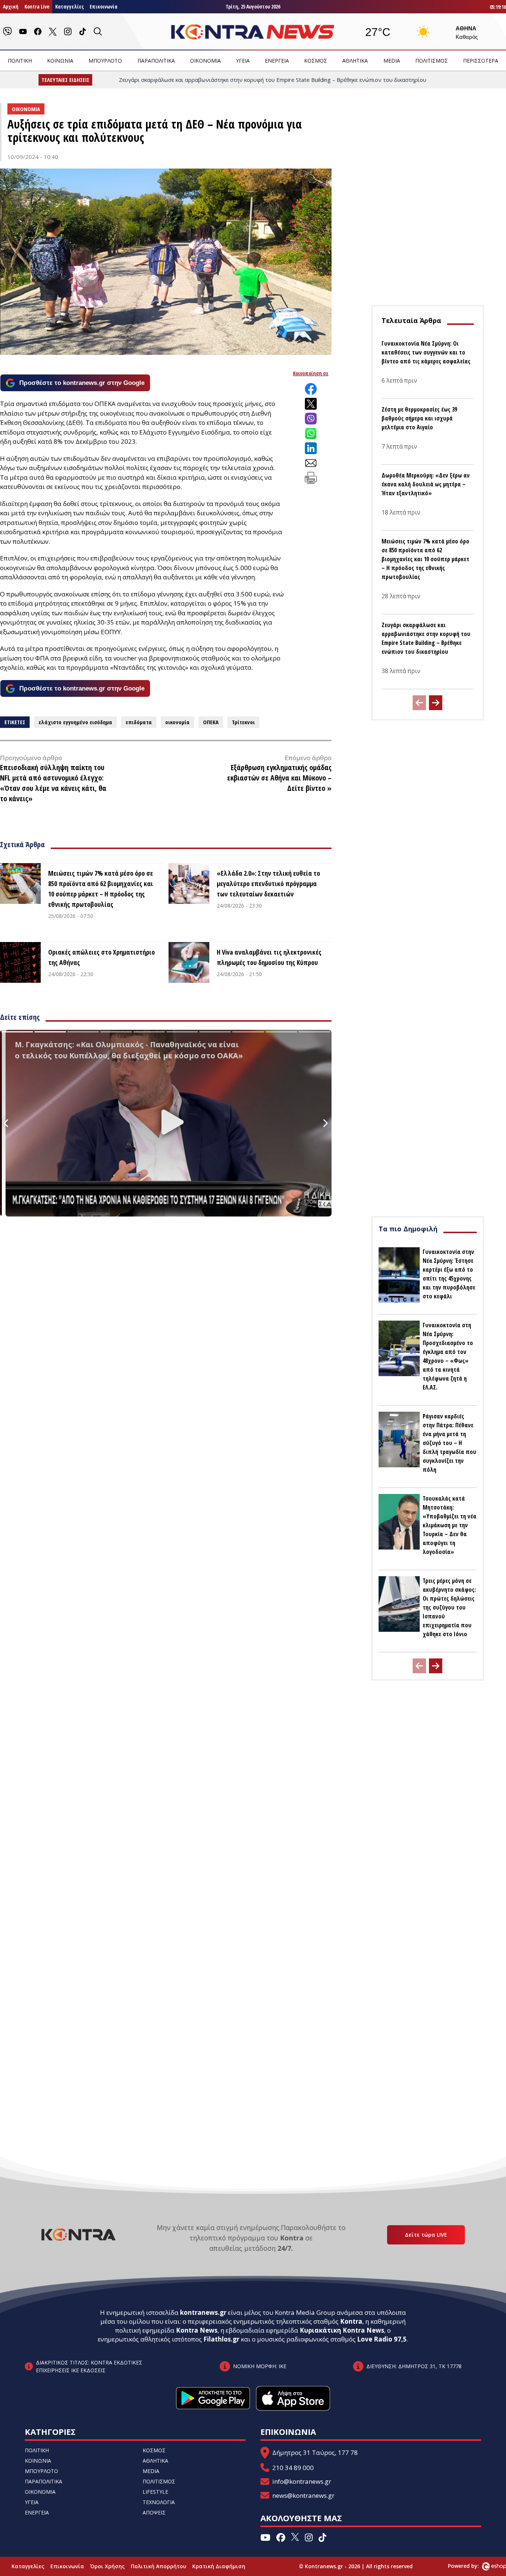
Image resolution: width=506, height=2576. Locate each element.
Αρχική (11, 6)
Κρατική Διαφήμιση (219, 2566)
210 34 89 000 (293, 2468)
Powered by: (471, 2566)
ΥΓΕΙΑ (243, 61)
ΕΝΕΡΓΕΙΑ (277, 61)
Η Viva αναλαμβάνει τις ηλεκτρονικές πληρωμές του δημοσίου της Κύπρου (269, 957)
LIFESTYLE (155, 2492)
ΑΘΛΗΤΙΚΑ (355, 61)
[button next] (436, 703)
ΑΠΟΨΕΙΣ (154, 2512)
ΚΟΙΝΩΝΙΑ (60, 61)
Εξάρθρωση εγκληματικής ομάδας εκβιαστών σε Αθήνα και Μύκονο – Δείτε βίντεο (279, 778)
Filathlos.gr (221, 2339)
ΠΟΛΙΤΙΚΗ (20, 61)
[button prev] (419, 703)
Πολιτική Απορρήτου (159, 2566)
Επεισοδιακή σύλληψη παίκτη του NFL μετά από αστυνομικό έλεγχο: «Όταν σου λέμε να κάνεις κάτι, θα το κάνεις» (53, 783)
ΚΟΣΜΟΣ (316, 61)
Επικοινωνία (104, 6)
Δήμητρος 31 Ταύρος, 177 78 (315, 2452)
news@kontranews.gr (303, 2495)
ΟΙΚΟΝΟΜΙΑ (205, 61)
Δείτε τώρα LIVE (426, 2235)
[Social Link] (7, 31)
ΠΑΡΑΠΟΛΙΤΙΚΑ (156, 61)
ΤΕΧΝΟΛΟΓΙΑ (159, 2502)
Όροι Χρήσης (107, 2566)
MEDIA (392, 61)
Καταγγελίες (69, 6)
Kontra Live (37, 6)
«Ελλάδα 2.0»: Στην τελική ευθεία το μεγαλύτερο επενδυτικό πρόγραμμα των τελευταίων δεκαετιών (268, 883)
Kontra (351, 2321)
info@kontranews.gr (302, 2481)
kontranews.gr (203, 2312)
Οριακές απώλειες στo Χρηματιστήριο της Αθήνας (101, 957)
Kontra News (197, 2330)
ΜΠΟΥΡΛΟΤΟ (105, 61)
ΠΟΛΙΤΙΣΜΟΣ (432, 61)
